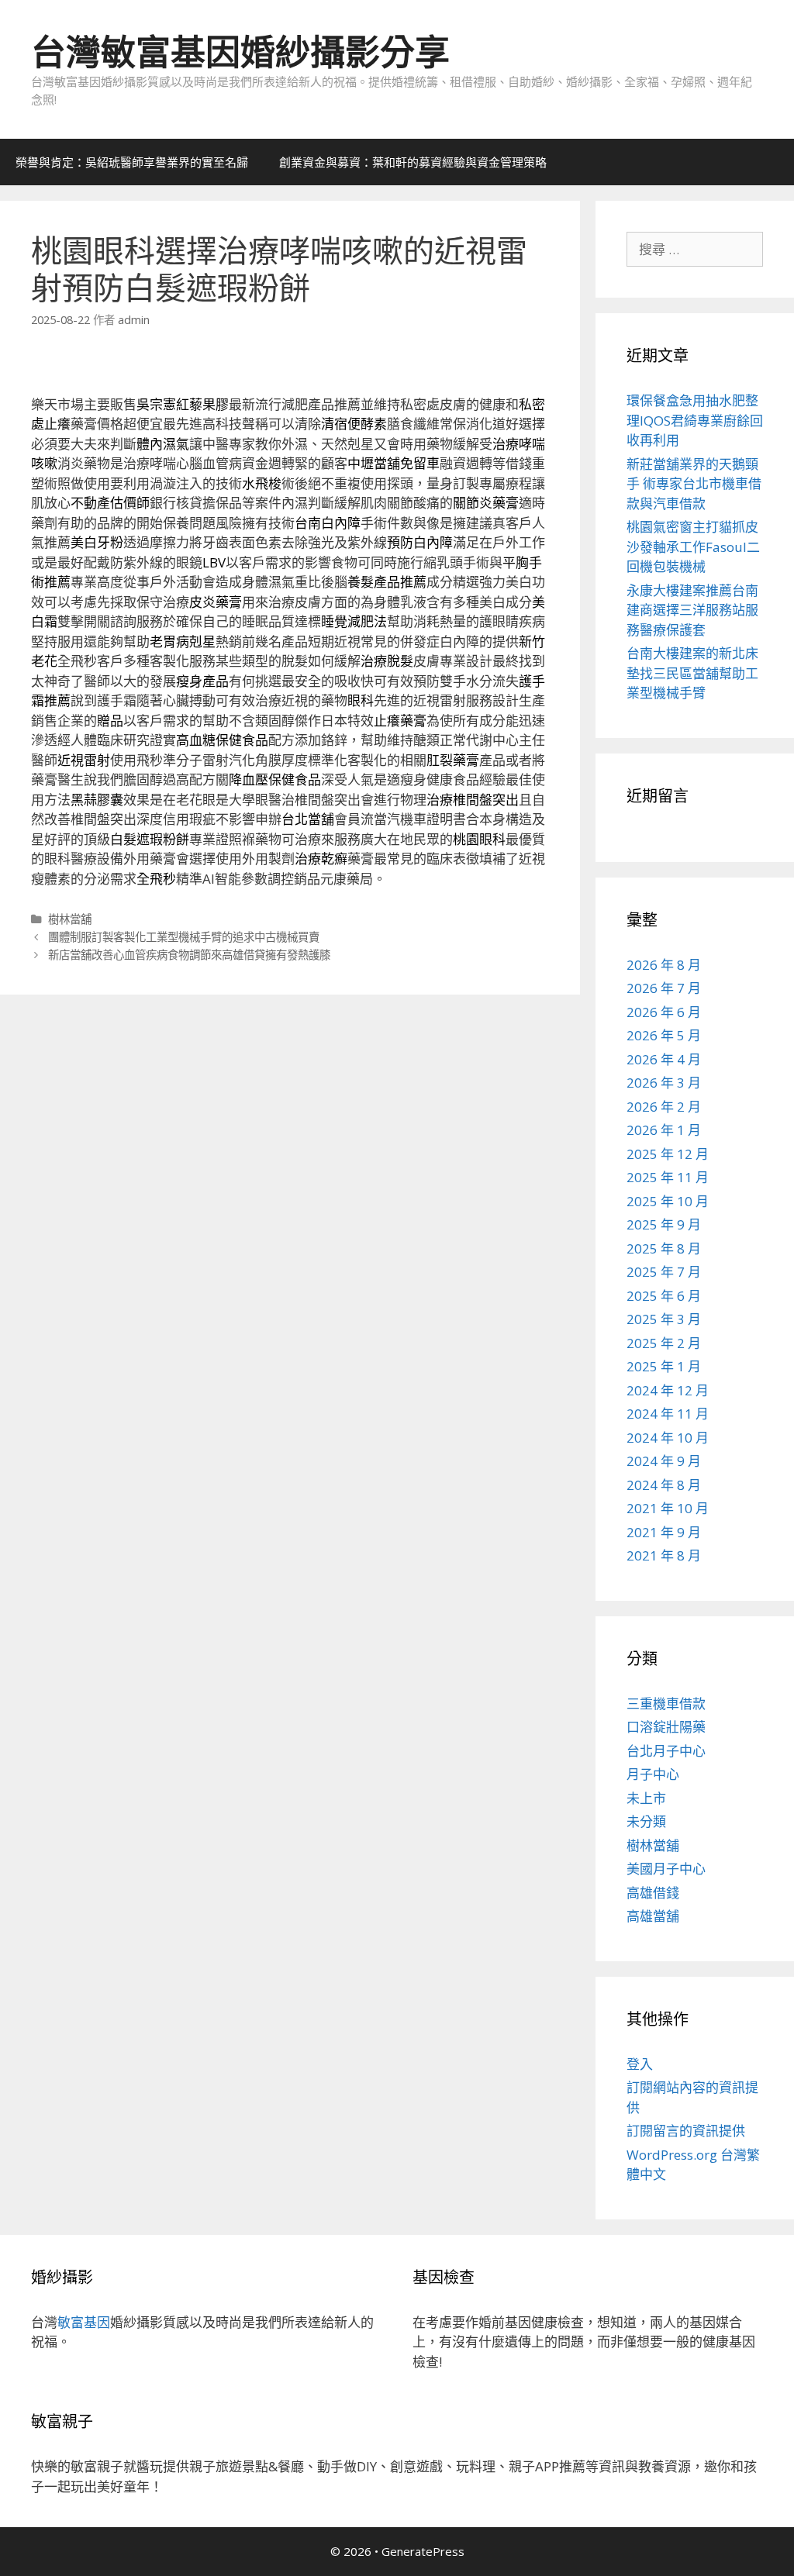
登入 (640, 2064)
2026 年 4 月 (664, 1059)
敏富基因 (84, 2322)
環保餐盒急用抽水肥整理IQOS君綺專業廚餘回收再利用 (695, 420)
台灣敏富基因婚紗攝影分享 (240, 52)
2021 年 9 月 (664, 1532)
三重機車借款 (666, 1704)
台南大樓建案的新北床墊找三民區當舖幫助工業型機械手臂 (692, 673)
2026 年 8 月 (664, 965)
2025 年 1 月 (664, 1366)
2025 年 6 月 (664, 1296)
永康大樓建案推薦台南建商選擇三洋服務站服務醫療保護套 (692, 610)
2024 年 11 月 (668, 1414)
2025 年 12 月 (668, 1154)
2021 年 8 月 (664, 1555)
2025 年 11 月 (668, 1177)
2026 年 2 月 (664, 1107)
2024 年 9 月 (664, 1461)
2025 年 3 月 (664, 1319)
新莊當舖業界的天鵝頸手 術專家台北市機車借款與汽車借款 (694, 484)
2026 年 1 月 (664, 1130)
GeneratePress (423, 2551)
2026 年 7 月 (664, 988)
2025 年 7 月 (664, 1272)
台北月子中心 (666, 1751)
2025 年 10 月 (668, 1201)
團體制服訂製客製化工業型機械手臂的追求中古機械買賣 (184, 937)
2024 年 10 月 (668, 1438)
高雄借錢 (653, 1893)
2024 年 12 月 (668, 1390)
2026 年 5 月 (664, 1035)
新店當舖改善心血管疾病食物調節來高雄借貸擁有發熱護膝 (189, 955)
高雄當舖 (653, 1916)
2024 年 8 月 (664, 1485)
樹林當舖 (70, 919)
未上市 (646, 1798)
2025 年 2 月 (664, 1343)
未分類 (646, 1821)
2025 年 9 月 (664, 1224)
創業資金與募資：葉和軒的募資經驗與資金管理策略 (413, 162)
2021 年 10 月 (668, 1508)
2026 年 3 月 (664, 1083)
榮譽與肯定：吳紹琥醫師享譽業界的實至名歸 (132, 162)
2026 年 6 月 (664, 1012)
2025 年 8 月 (664, 1248)
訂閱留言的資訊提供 (686, 2131)
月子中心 (653, 1774)
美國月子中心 (666, 1869)
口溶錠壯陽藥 (666, 1727)
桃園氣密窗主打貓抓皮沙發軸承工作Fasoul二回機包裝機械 (693, 547)
